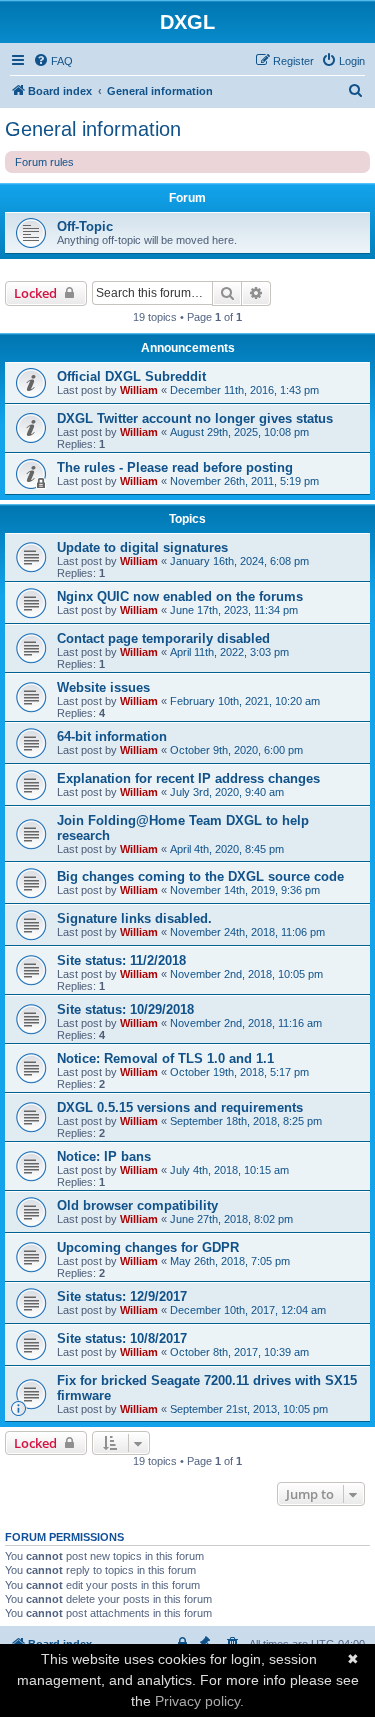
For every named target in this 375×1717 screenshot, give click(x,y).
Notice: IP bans (104, 1156)
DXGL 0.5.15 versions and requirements (180, 1107)
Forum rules (44, 162)
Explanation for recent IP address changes (188, 778)
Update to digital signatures (142, 547)
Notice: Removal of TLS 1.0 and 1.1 (165, 1058)
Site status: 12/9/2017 (122, 1296)
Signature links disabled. (134, 918)
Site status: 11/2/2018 (121, 960)
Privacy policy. (199, 1701)
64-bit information (112, 736)
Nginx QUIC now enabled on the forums (180, 596)
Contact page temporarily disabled (163, 638)
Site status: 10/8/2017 (122, 1338)
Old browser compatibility (137, 1205)
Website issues (103, 687)
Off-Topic (85, 226)
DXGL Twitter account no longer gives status (195, 418)
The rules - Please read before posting (175, 467)
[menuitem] (53, 61)
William (139, 390)
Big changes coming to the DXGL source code (200, 876)
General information (93, 129)
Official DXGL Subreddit (131, 376)
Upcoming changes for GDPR (148, 1247)
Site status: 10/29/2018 (125, 1009)
